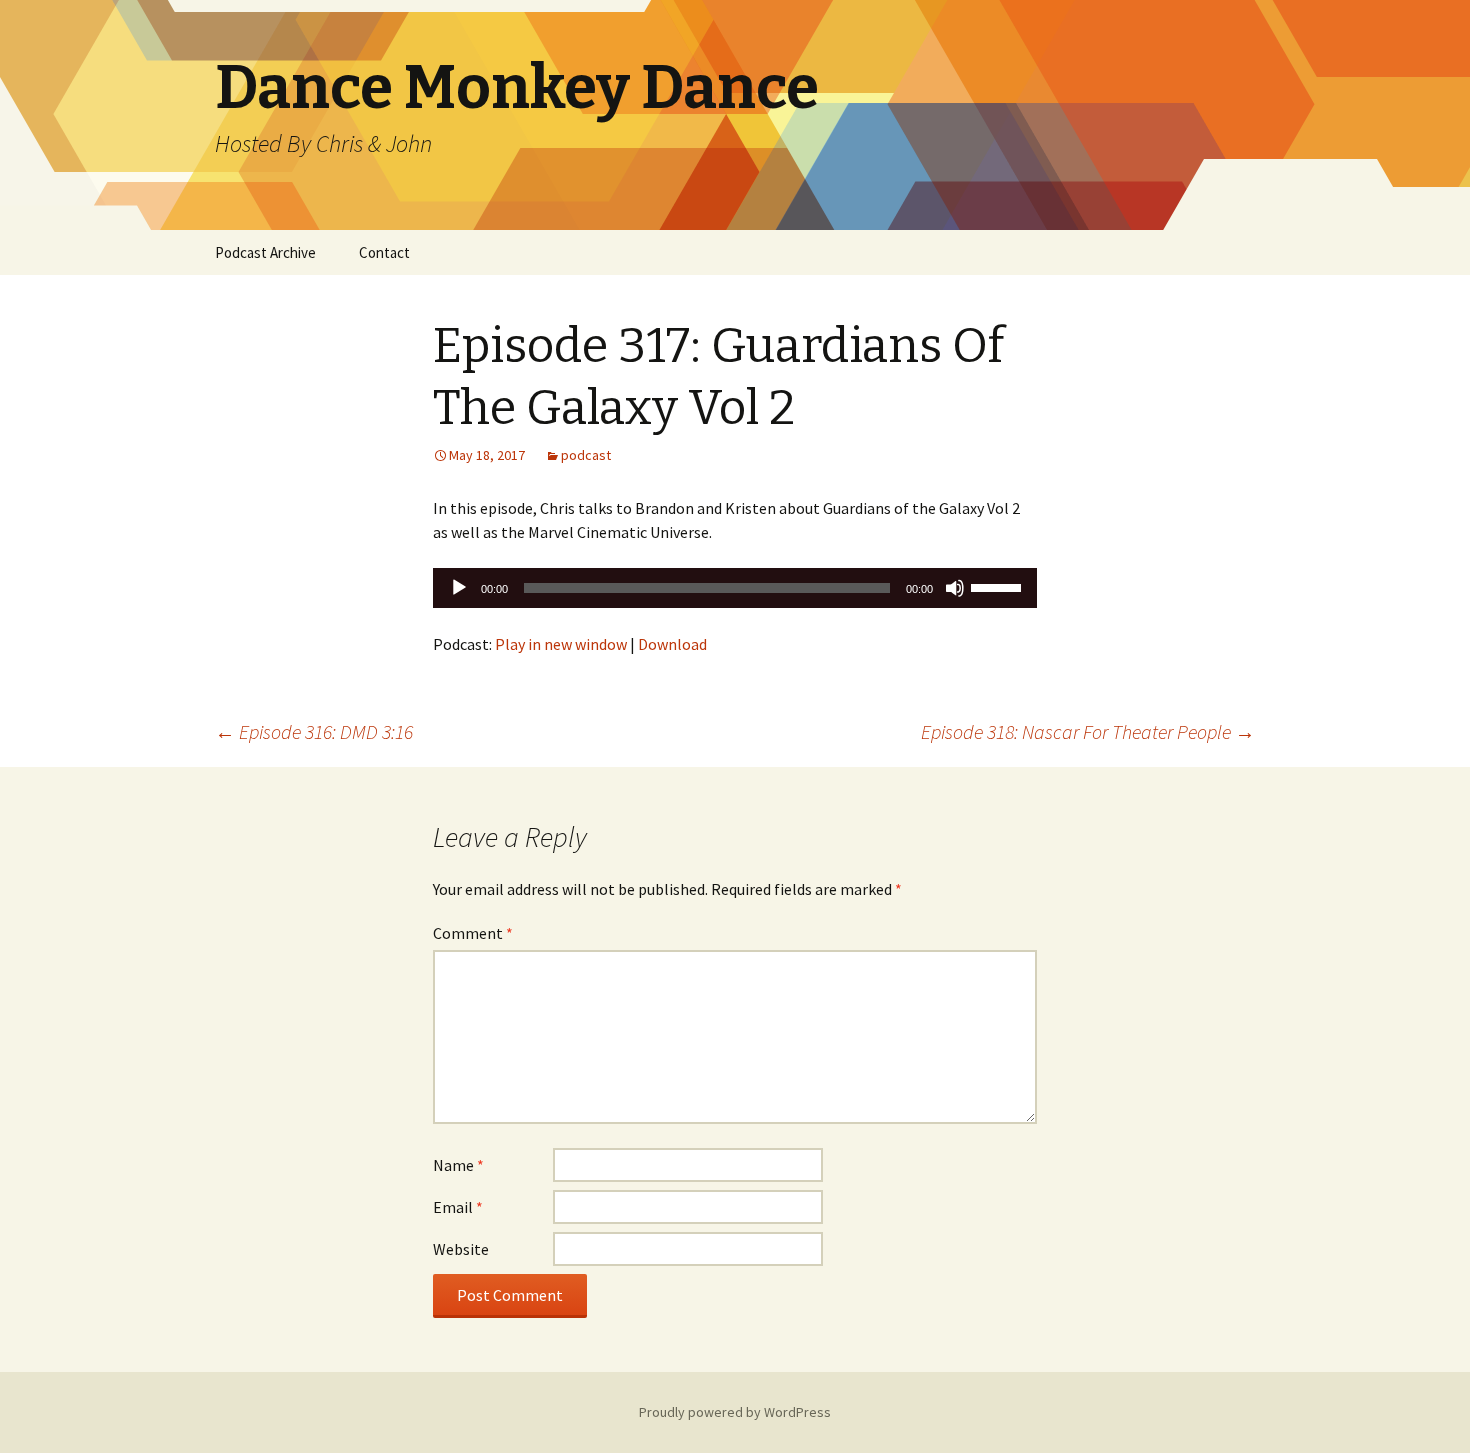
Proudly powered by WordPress (735, 1412)
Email (458, 1207)
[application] (735, 588)
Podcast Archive (265, 252)
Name (458, 1165)
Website (461, 1249)
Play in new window (561, 644)
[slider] (999, 586)
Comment (473, 933)
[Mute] (955, 588)
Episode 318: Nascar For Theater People (1088, 731)
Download (672, 644)
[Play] (459, 588)
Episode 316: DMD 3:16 (314, 731)
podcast (586, 455)
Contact (384, 252)
